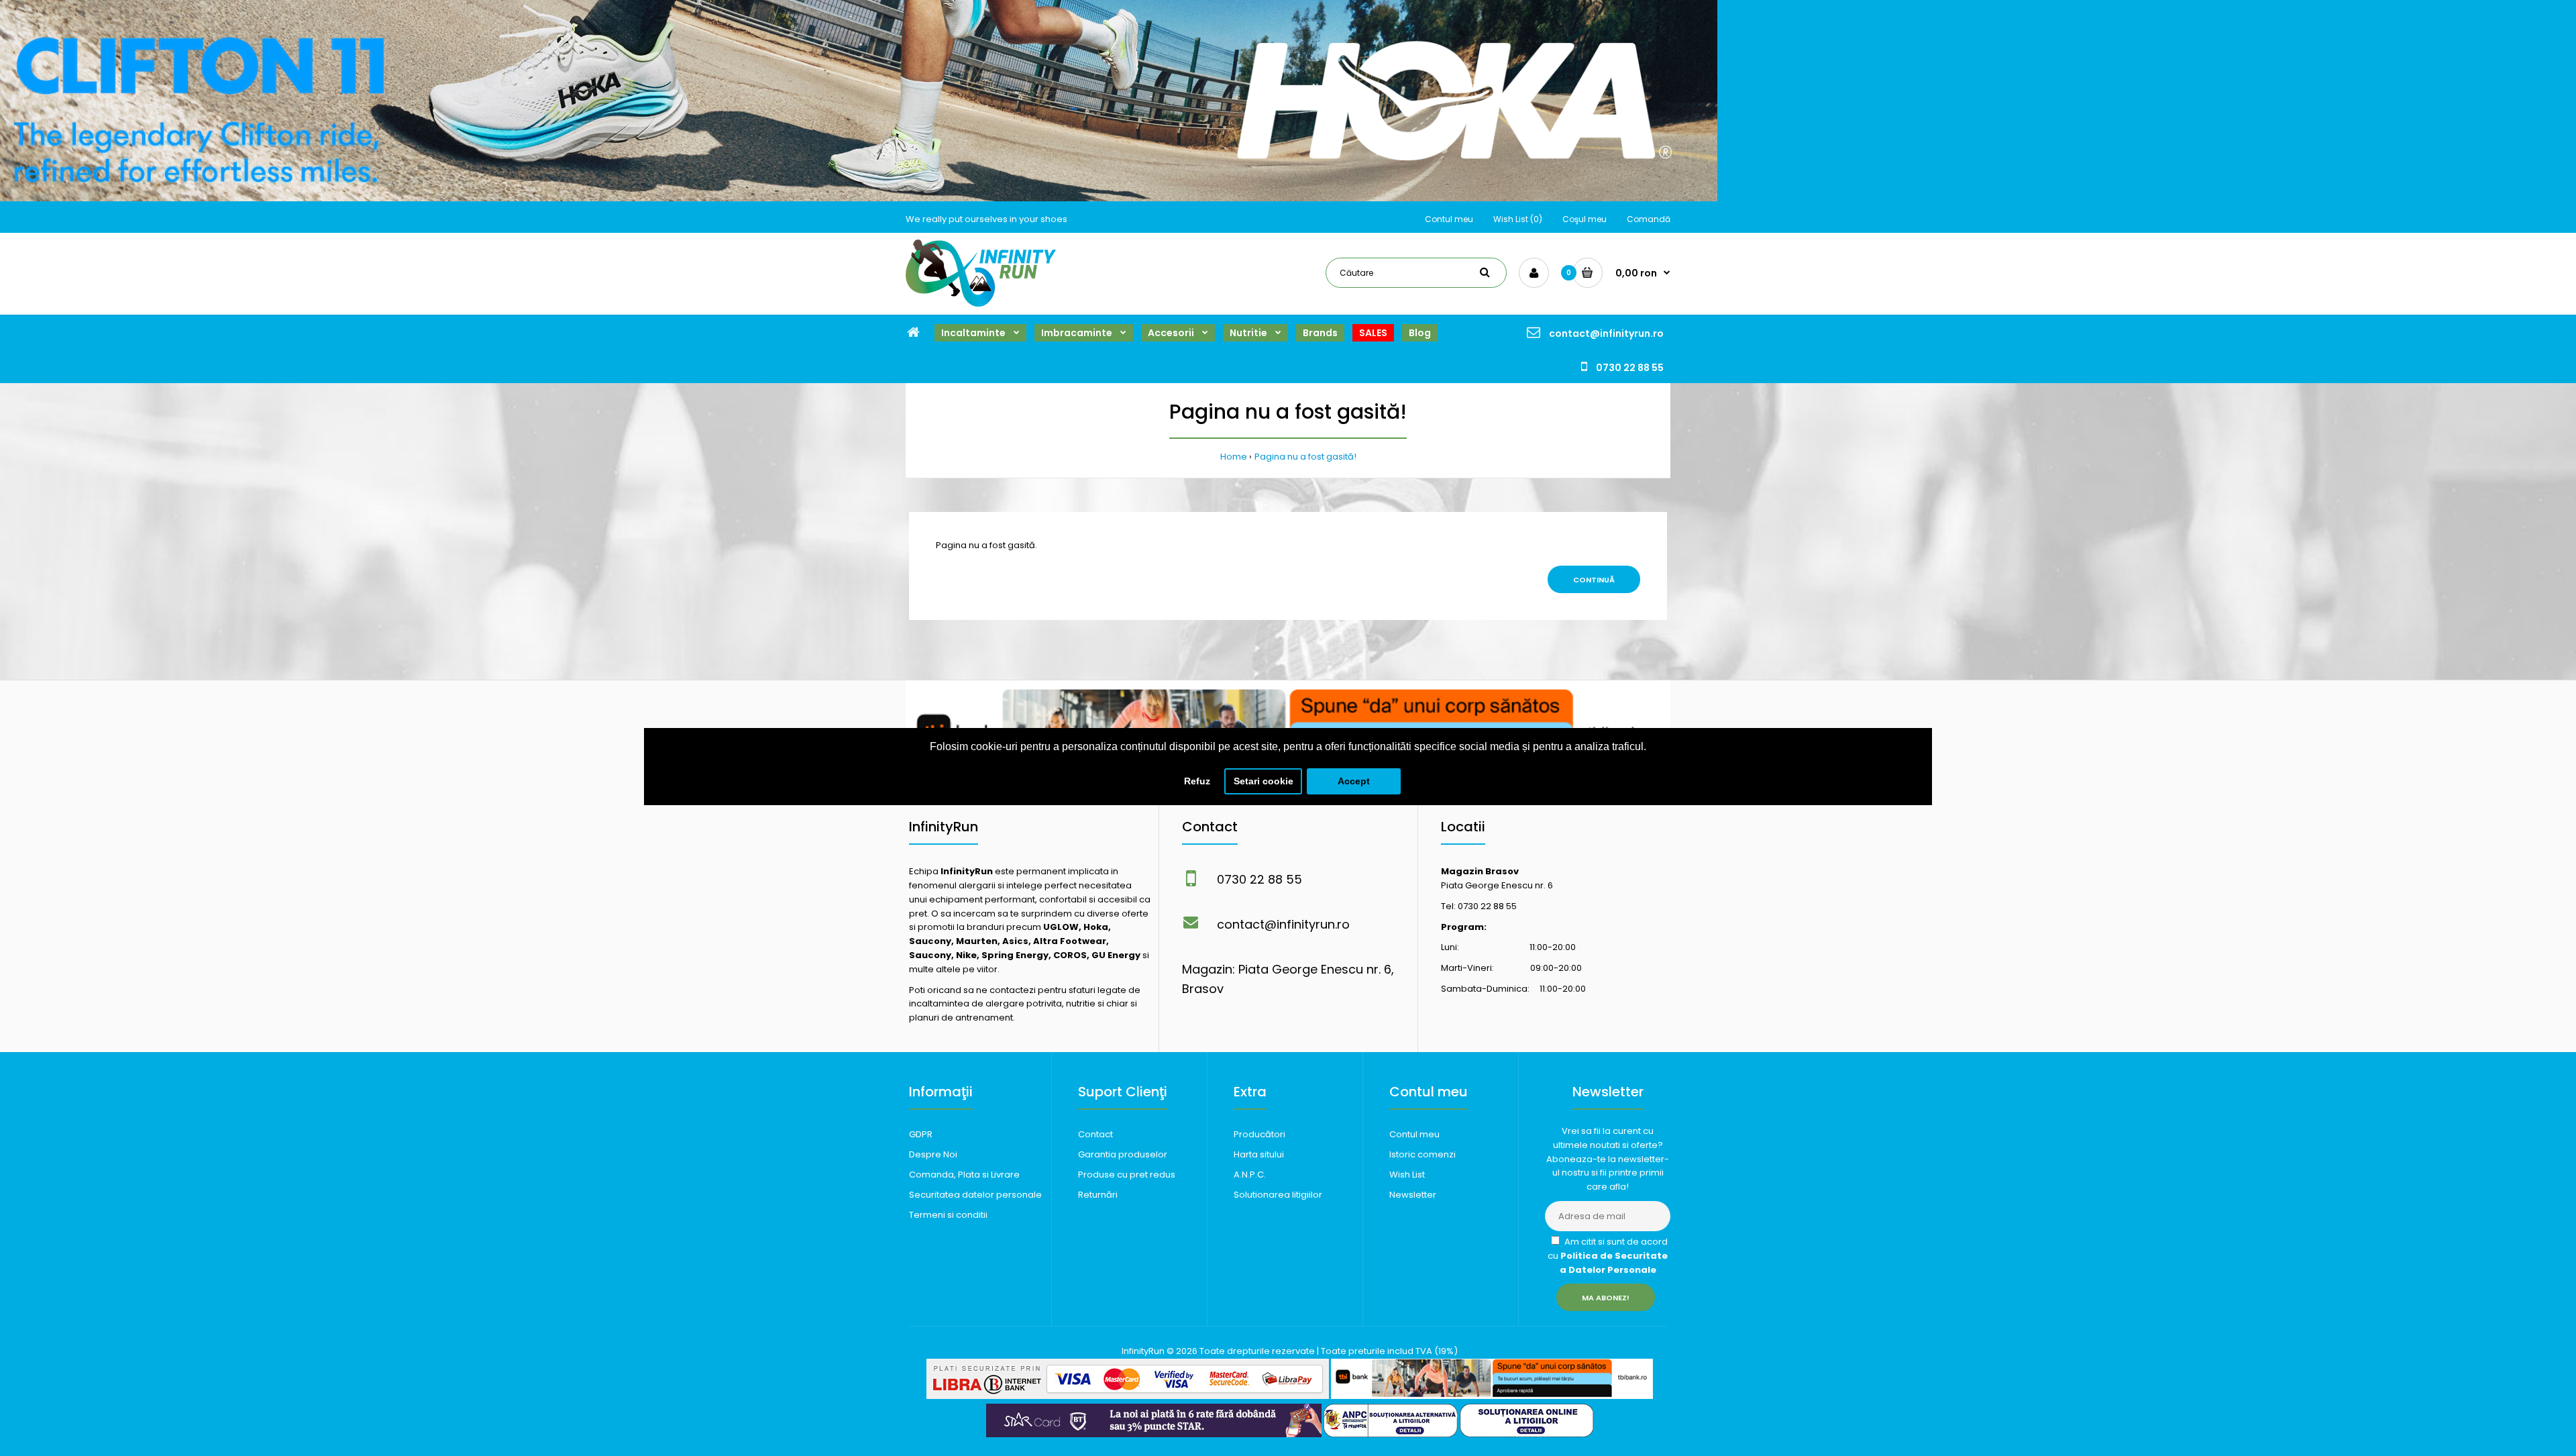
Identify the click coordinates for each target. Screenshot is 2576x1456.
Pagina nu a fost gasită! (1305, 457)
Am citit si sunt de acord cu (1608, 1256)
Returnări (1098, 1195)
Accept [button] (1354, 781)
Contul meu (1449, 219)
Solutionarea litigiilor (1278, 1195)
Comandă (1649, 219)
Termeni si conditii (948, 1215)
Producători (1259, 1134)
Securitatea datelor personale (975, 1195)
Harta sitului (1259, 1154)
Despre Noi (933, 1154)
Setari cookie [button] (1264, 781)
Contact (1095, 1134)
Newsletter (1413, 1195)
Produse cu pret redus (1127, 1175)
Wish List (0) (1518, 219)
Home (1234, 457)
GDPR (921, 1134)
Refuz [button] (1197, 781)
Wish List (1407, 1175)
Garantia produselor (1123, 1154)
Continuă (1594, 580)
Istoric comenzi (1423, 1154)
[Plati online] (1128, 1396)
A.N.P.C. (1250, 1175)
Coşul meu (1585, 219)
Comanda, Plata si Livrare (964, 1175)
